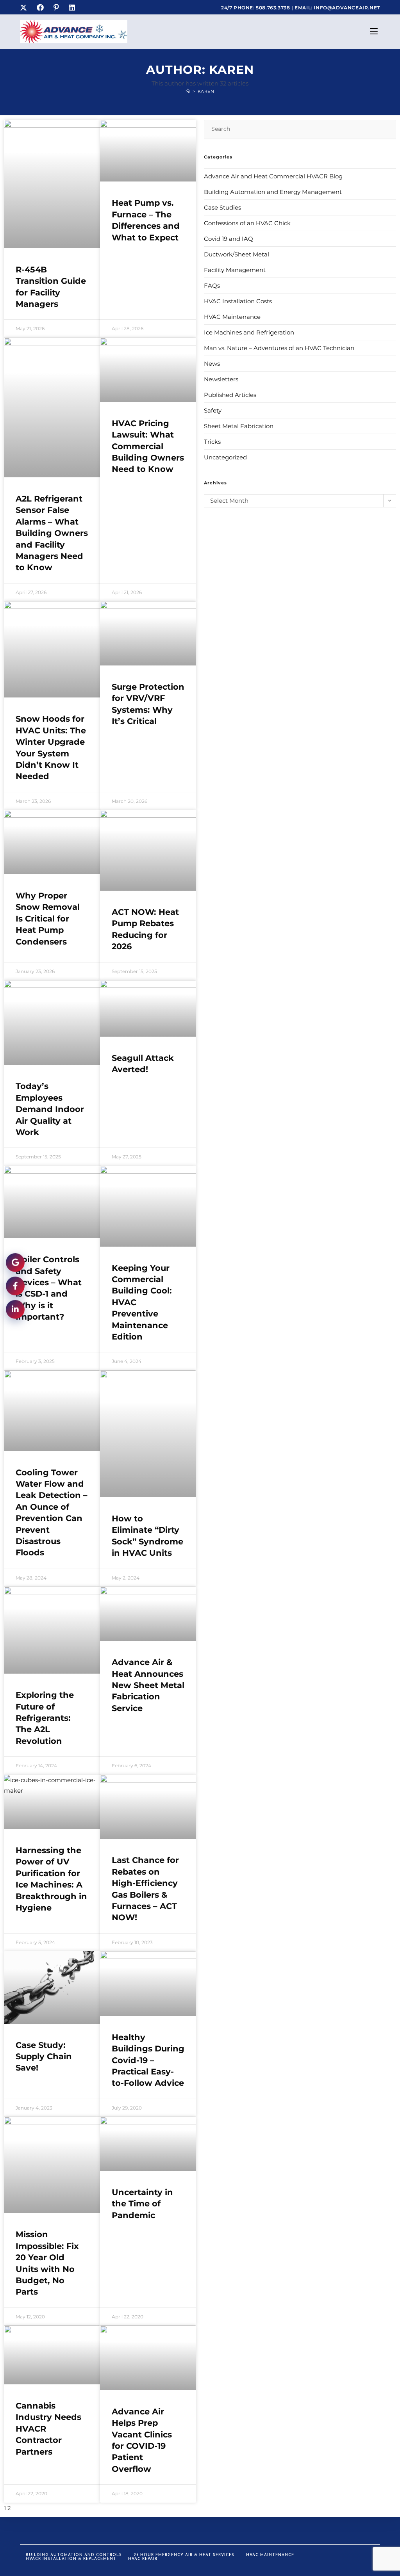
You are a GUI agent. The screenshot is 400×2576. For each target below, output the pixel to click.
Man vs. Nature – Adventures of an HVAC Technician (279, 348)
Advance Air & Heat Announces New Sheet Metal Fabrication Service (148, 1685)
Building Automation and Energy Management (273, 192)
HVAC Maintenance (232, 317)
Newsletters (221, 379)
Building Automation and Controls (74, 2555)
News (212, 364)
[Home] (188, 91)
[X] (26, 8)
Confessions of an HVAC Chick (247, 223)
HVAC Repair (143, 2559)
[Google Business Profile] (15, 1261)
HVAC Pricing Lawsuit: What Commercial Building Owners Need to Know (148, 446)
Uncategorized (225, 457)
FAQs (212, 286)
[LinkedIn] (73, 8)
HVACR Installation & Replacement (71, 2559)
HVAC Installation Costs (238, 301)
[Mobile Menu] (375, 32)
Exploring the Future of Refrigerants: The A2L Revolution (45, 1718)
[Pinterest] (57, 8)
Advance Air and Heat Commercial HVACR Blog (273, 176)
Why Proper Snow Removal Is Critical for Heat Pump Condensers (48, 919)
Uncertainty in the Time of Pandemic (142, 2204)
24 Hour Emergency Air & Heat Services (184, 2555)
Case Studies (222, 207)
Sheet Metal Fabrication (239, 426)
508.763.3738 (274, 8)
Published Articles (230, 395)
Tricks (212, 442)
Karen (206, 91)
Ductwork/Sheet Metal (237, 254)
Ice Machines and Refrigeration (249, 332)
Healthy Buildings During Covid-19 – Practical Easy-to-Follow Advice (148, 2060)
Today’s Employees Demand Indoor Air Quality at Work (50, 1109)
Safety (213, 410)
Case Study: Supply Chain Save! (44, 2057)
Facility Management (235, 270)
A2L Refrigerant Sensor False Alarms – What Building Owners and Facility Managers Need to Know (52, 533)
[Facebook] (41, 8)
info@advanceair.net (347, 8)
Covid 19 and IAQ (229, 239)
